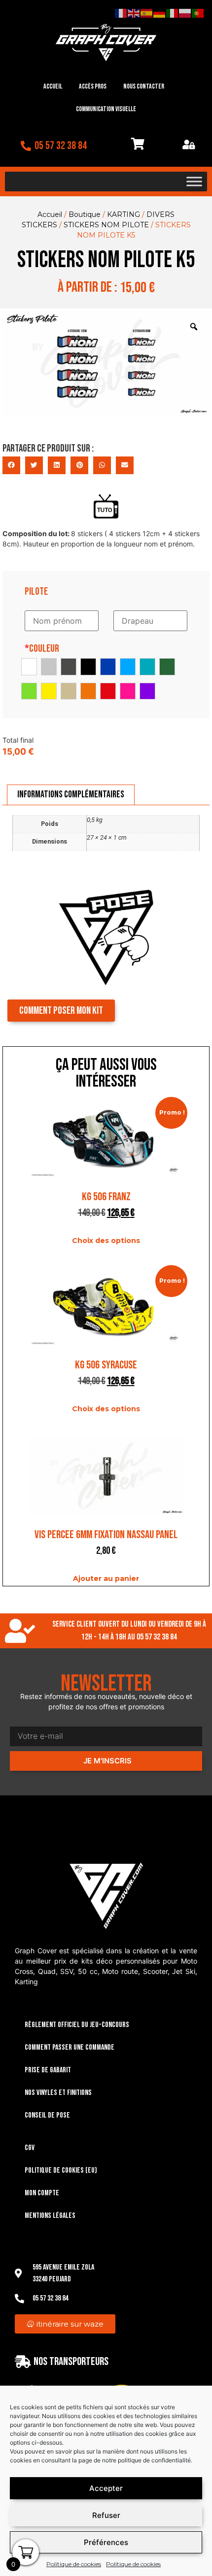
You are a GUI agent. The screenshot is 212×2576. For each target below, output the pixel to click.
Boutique (85, 214)
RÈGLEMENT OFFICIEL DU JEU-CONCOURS (77, 2025)
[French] (121, 13)
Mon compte (42, 2193)
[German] (160, 13)
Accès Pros (93, 86)
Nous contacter (144, 86)
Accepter (106, 2488)
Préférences (106, 2542)
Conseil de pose (47, 2115)
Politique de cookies (74, 2564)
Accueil (53, 86)
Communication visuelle (106, 109)
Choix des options (106, 1241)
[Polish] (185, 13)
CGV (30, 2148)
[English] (134, 13)
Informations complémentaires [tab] (71, 794)
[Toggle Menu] (194, 182)
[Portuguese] (198, 13)
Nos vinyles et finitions (58, 2093)
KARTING (124, 214)
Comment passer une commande (70, 2047)
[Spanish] (147, 13)
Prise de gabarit (48, 2070)
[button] (11, 465)
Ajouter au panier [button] (106, 1578)
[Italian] (173, 13)
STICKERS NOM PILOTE (106, 225)
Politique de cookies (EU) (61, 2170)
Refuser (106, 2515)
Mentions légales (50, 2216)
